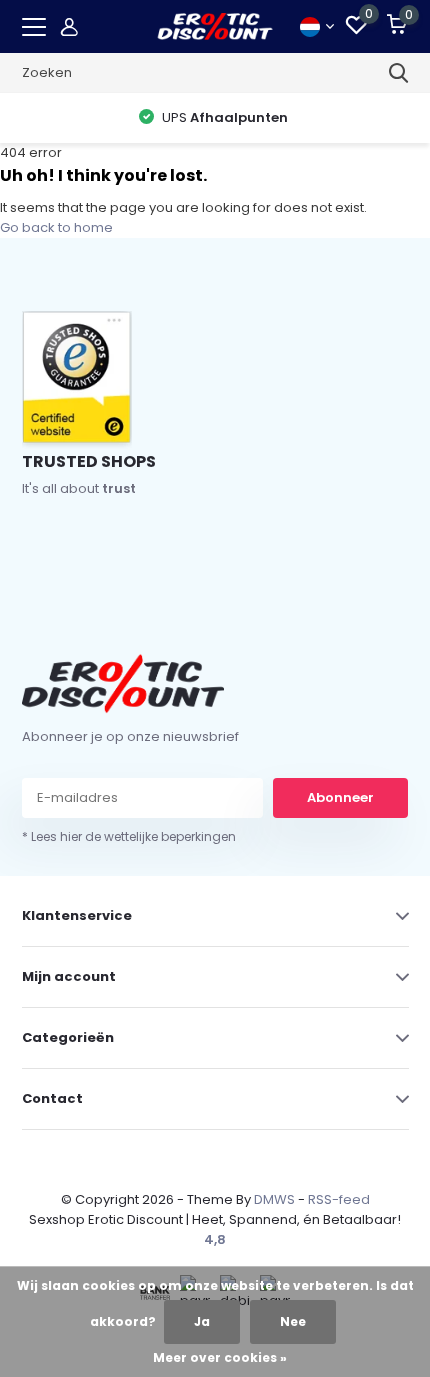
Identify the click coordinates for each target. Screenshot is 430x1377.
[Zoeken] (399, 73)
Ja (202, 1321)
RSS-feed (339, 1199)
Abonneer (340, 797)
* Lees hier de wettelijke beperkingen (129, 836)
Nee (293, 1321)
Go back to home (56, 227)
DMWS (274, 1199)
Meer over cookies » (220, 1357)
